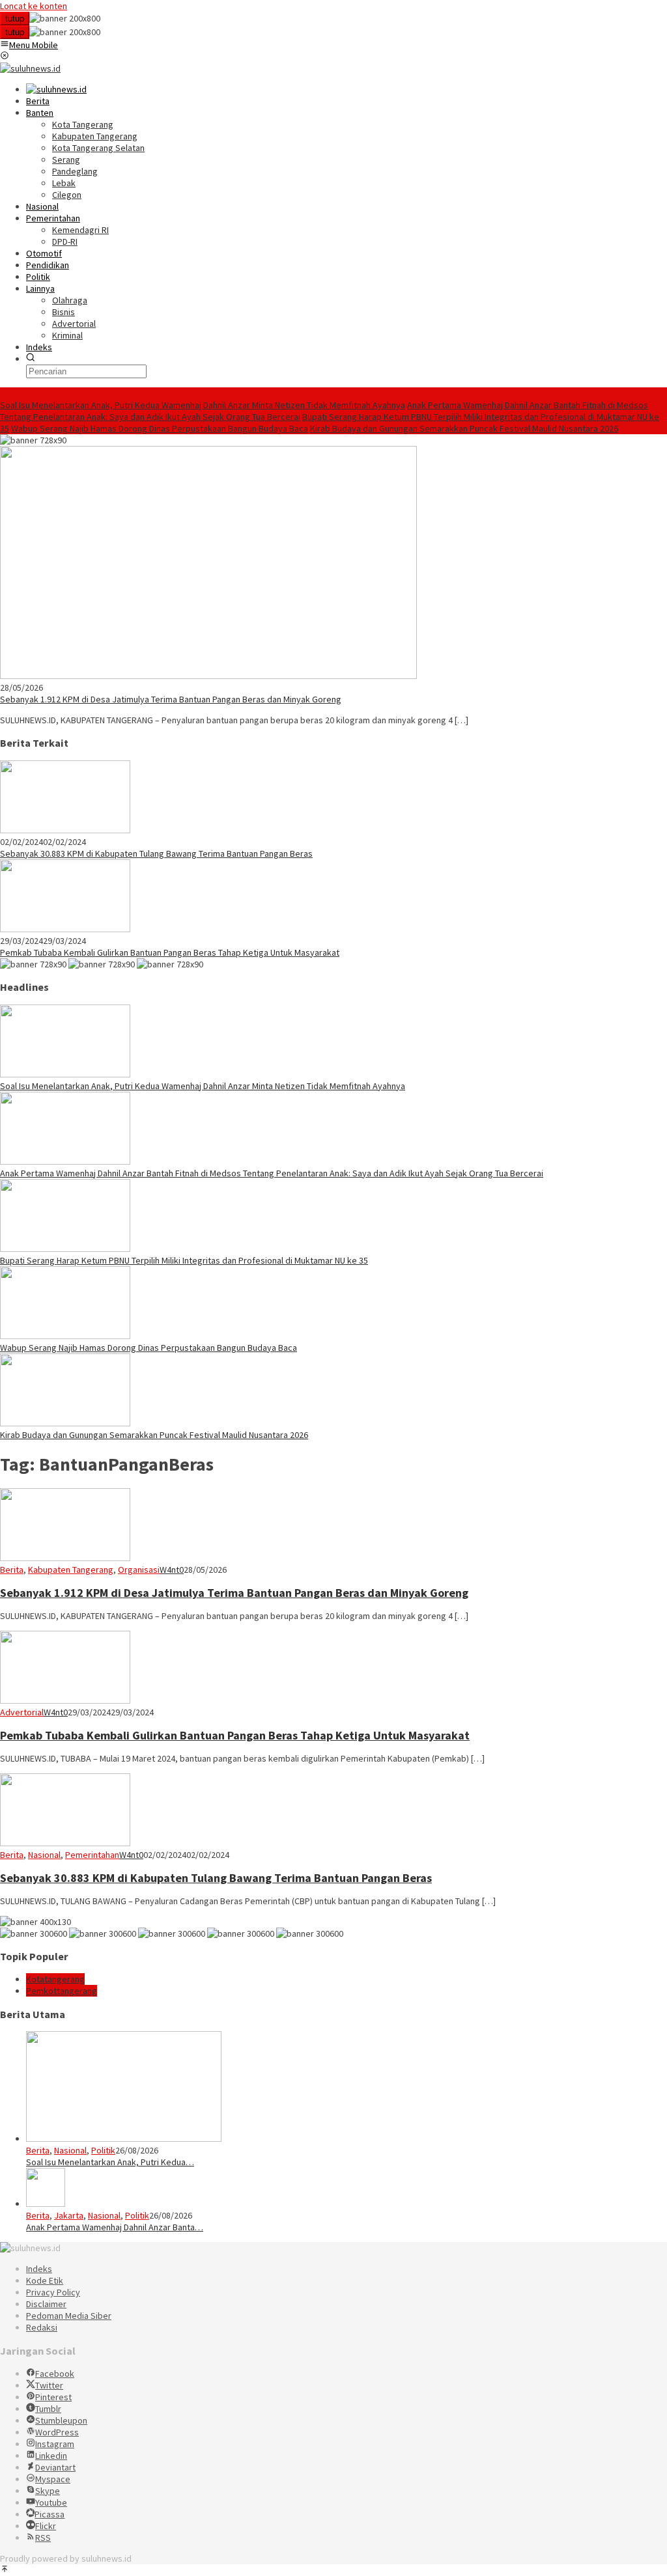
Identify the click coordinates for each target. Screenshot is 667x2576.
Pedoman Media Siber (69, 2316)
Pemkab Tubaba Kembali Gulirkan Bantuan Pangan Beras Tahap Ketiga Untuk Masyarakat (170, 952)
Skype (48, 2491)
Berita (12, 1570)
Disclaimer (46, 2304)
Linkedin (51, 2456)
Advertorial (22, 1712)
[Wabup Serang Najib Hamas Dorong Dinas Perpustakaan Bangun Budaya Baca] (65, 1336)
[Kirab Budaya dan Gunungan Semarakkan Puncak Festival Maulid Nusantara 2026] (65, 1423)
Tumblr (48, 2409)
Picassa (50, 2514)
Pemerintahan (92, 1855)
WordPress (57, 2432)
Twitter (49, 2385)
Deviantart (55, 2467)
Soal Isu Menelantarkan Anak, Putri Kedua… (110, 2162)
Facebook (55, 2374)
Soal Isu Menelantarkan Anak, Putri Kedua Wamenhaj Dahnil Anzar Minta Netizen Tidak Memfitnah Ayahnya (203, 405)
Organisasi (139, 1570)
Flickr (46, 2526)
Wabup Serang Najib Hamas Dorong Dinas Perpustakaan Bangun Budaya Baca (160, 428)
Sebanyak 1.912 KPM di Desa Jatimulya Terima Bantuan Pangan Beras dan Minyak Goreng (171, 699)
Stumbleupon (61, 2420)
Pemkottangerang (62, 1991)
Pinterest (53, 2397)
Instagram (55, 2444)
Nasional (44, 1855)
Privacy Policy (53, 2292)
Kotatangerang (55, 1979)
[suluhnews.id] (30, 68)
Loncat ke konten (34, 6)
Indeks (39, 2269)
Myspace (53, 2479)
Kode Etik (45, 2280)
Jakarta (69, 2215)
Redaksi (42, 2327)
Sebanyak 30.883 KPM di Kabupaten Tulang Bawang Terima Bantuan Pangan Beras (156, 853)
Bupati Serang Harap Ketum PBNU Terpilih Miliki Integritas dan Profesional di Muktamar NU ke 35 (184, 1260)
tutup (15, 19)
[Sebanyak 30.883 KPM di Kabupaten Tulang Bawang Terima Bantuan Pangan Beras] (65, 830)
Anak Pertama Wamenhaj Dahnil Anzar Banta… (115, 2227)
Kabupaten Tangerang (71, 1570)
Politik (103, 2150)
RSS (43, 2538)
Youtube (51, 2502)
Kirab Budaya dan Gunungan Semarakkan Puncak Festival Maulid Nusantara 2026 (464, 428)
